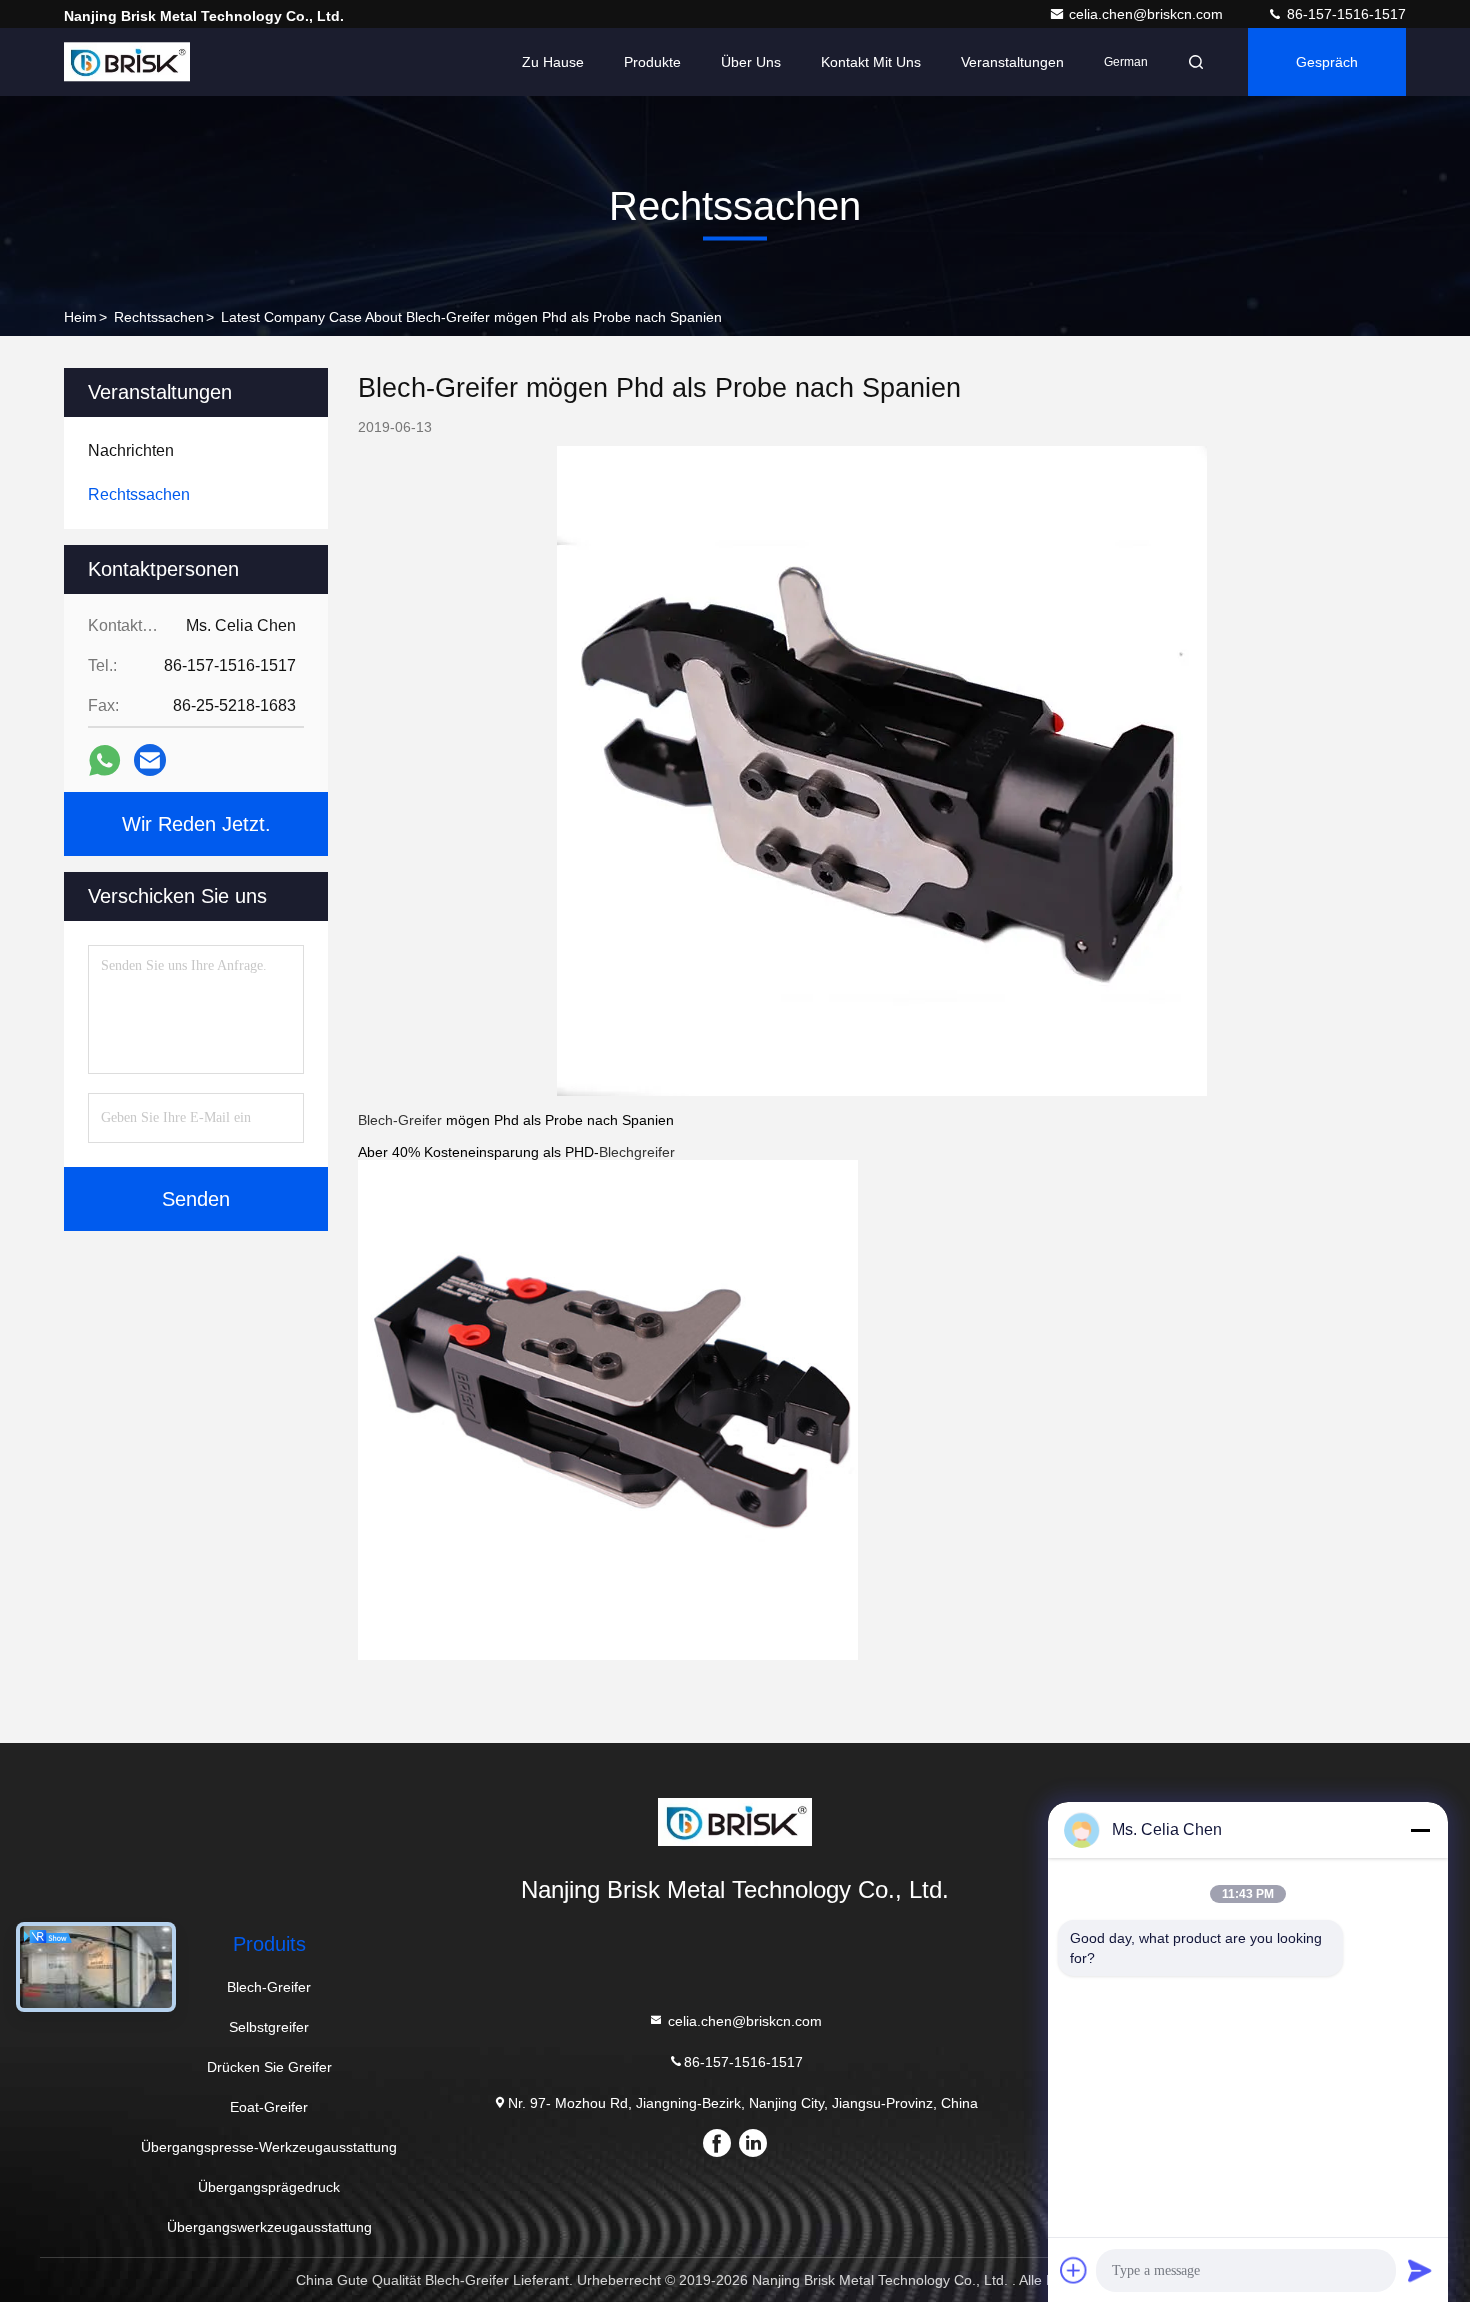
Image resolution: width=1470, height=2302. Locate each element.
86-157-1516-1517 (1344, 14)
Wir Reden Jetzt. (196, 824)
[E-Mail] (150, 760)
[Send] (1420, 2270)
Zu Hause (553, 62)
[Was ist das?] (104, 760)
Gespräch (1327, 62)
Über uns (751, 62)
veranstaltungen (1012, 62)
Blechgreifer (637, 1152)
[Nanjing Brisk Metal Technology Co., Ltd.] (127, 62)
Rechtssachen (159, 317)
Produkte (652, 62)
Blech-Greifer (400, 1120)
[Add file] (1074, 2270)
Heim (80, 317)
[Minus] (1420, 1830)
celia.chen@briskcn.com (1148, 14)
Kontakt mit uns (871, 62)
